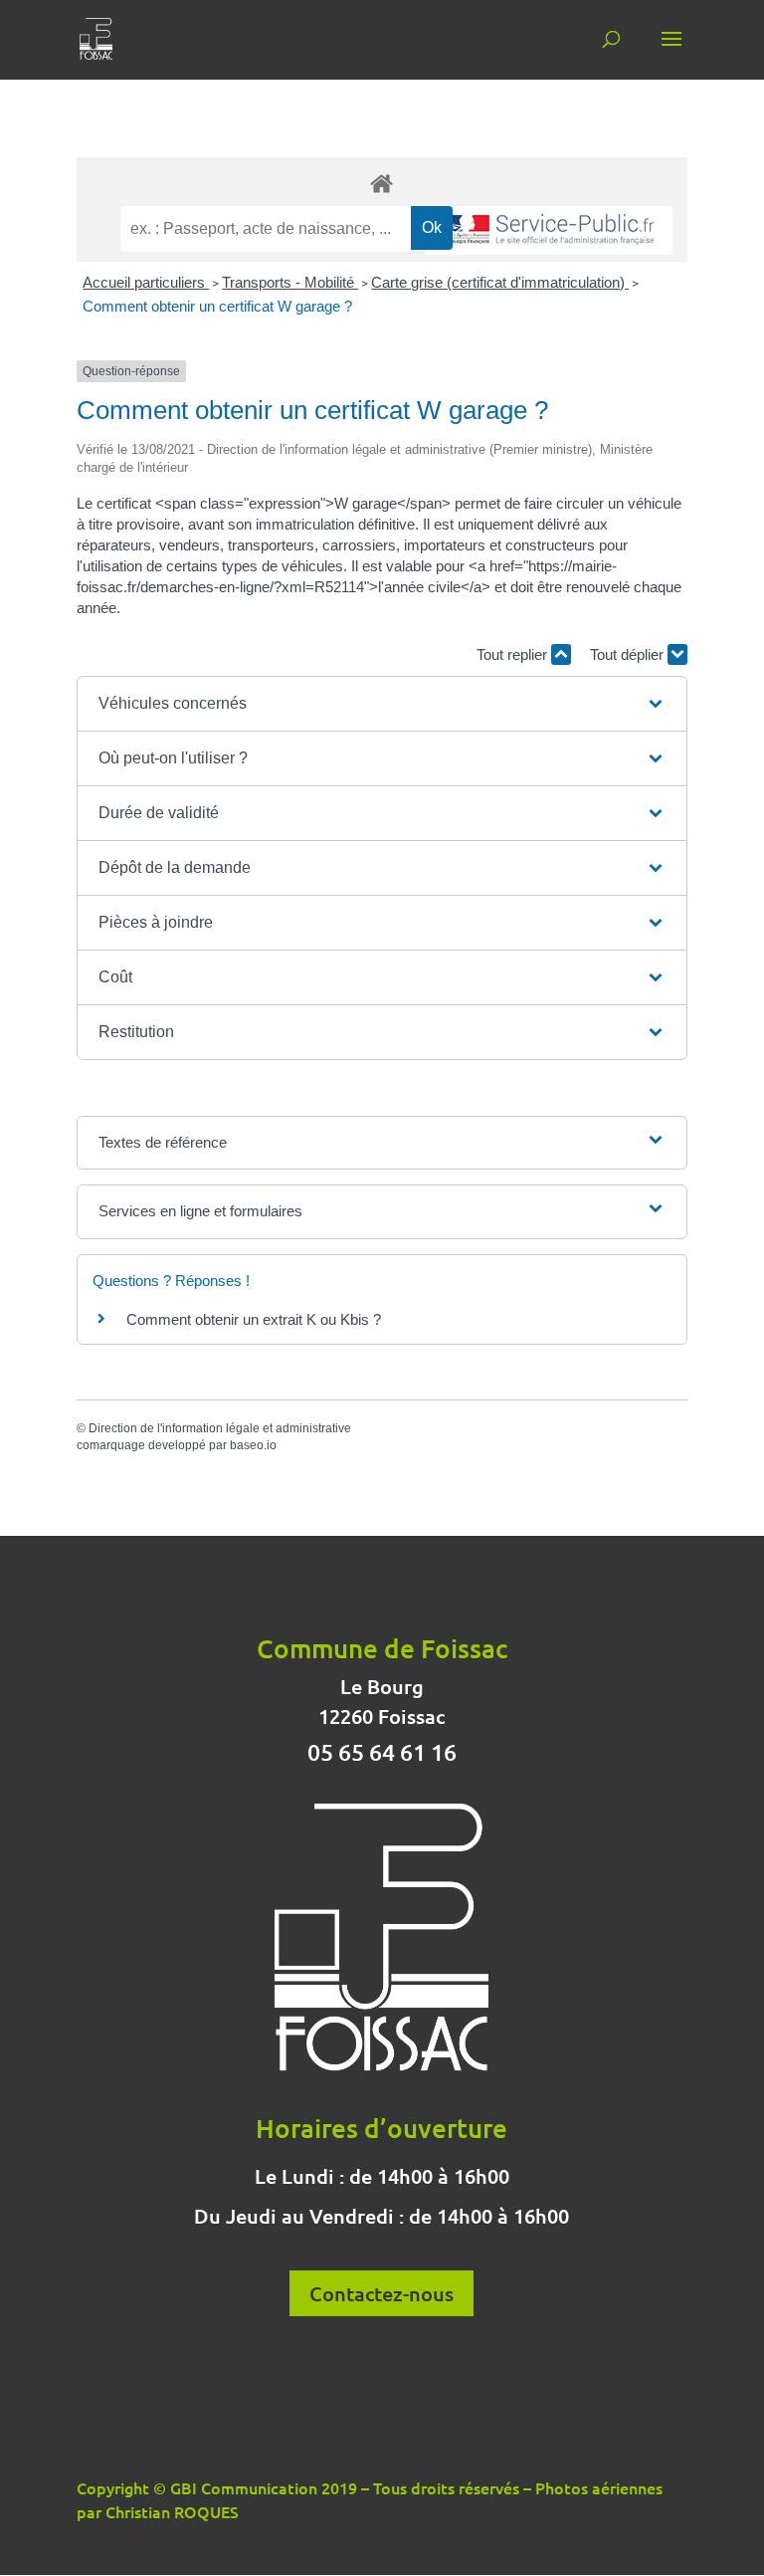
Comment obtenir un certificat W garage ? (217, 306)
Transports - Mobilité (290, 282)
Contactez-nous (382, 2293)
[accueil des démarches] (382, 183)
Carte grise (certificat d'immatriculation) (500, 282)
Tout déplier (629, 654)
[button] (382, 704)
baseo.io (253, 1445)
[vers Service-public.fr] (548, 230)
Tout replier (514, 654)
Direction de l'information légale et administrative (220, 1428)
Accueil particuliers (146, 282)
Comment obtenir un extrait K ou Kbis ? (254, 1319)
